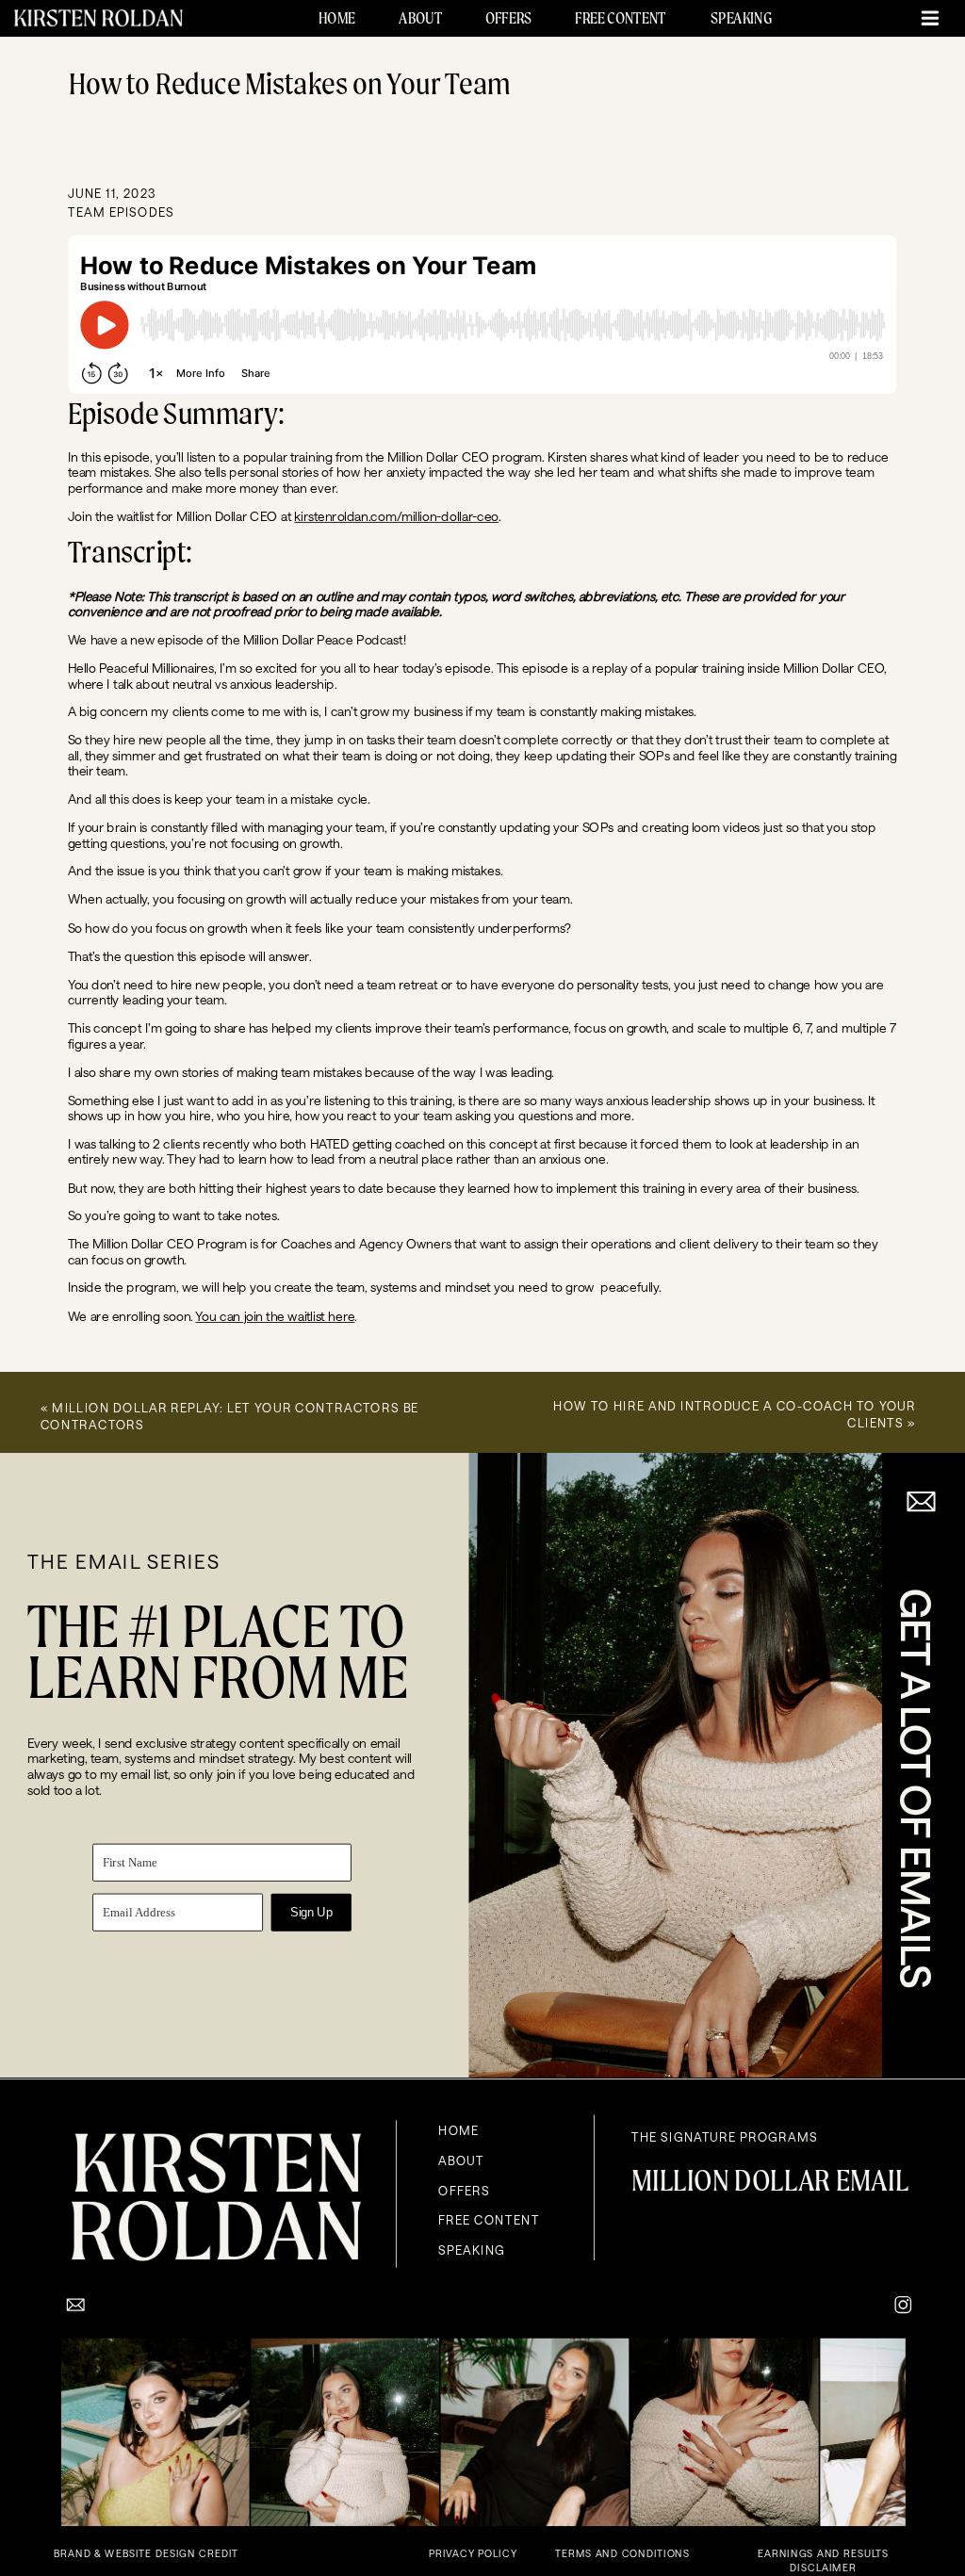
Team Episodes (121, 211)
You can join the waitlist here (275, 1315)
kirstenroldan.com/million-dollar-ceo (396, 515)
